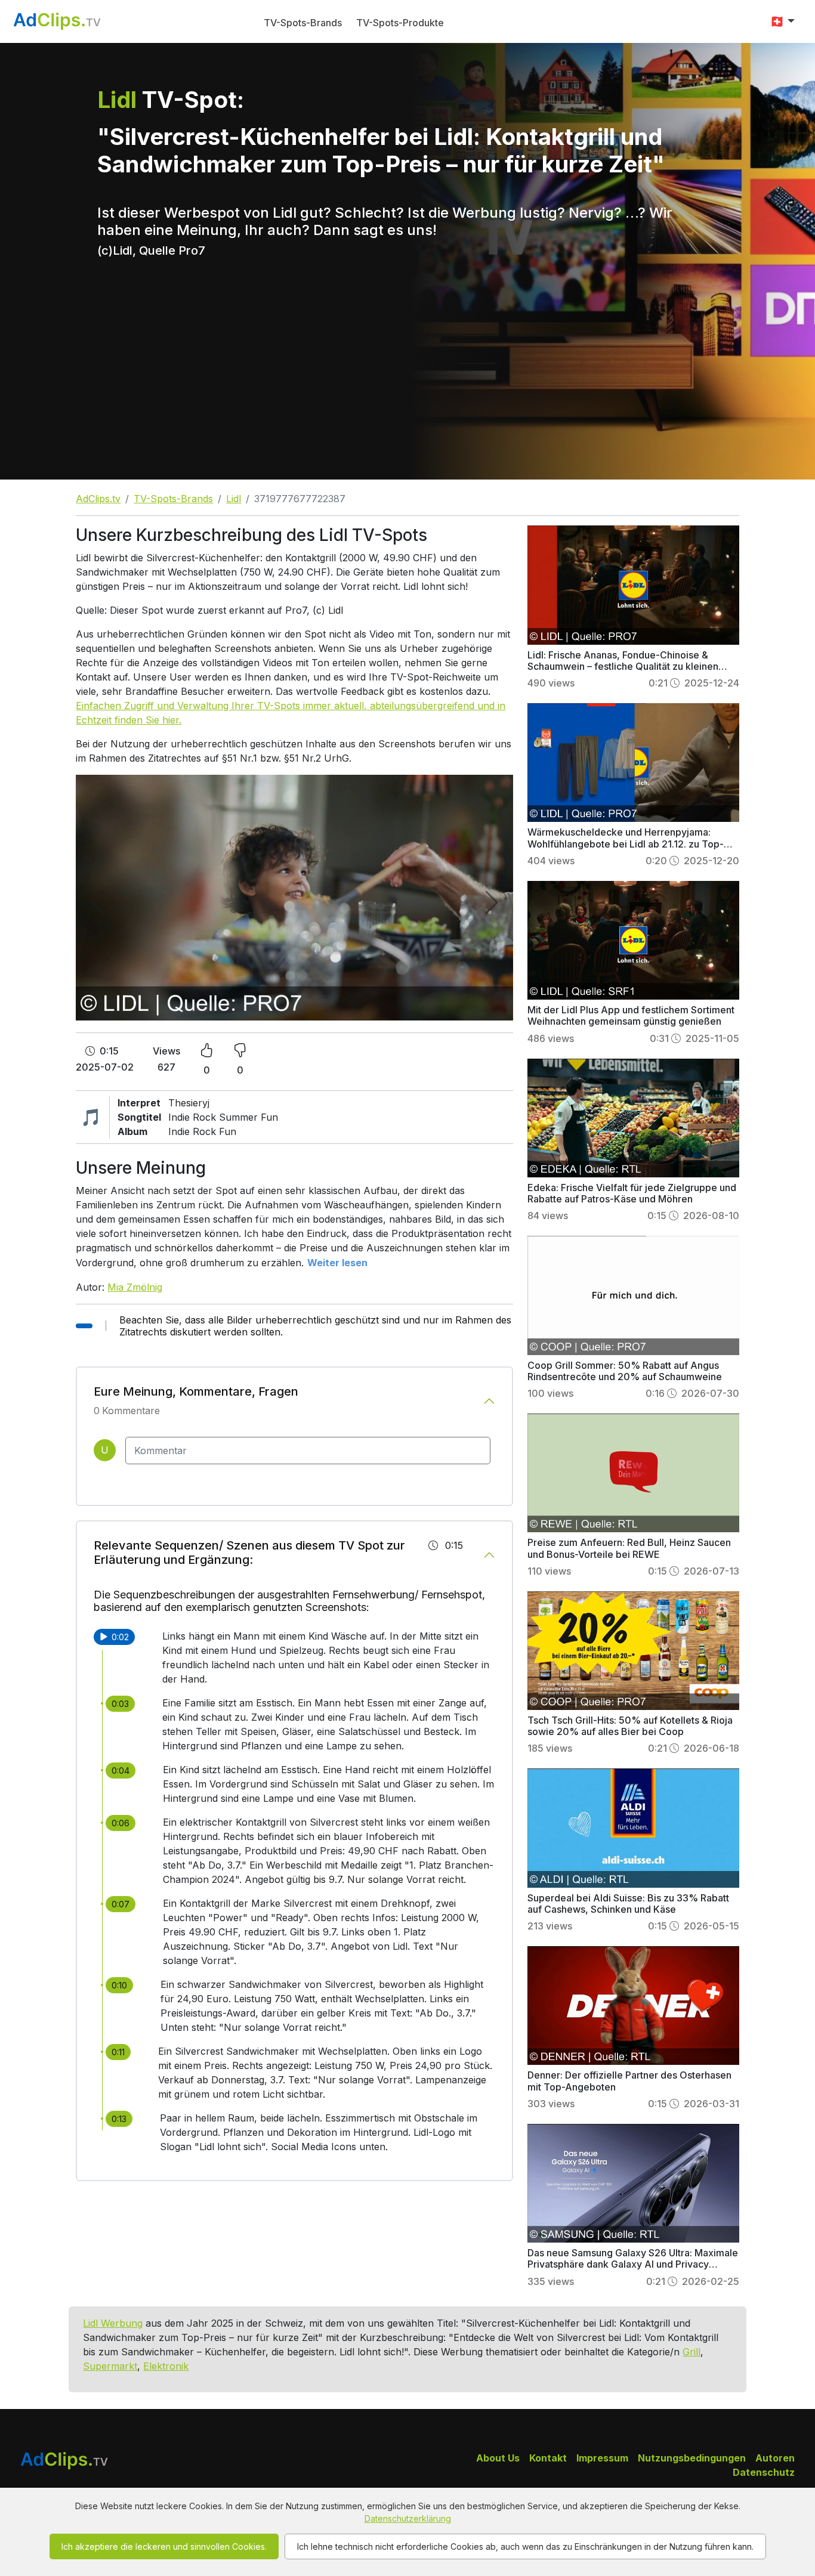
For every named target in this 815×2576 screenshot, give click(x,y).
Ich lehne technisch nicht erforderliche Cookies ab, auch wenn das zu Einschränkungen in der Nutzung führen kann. (525, 2546)
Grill (691, 2352)
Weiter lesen (337, 1263)
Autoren (775, 2458)
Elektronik (166, 2366)
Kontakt (548, 2458)
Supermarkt (110, 2366)
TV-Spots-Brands (303, 23)
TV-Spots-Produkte (400, 23)
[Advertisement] (407, 390)
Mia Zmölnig (135, 1287)
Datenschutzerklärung (408, 2518)
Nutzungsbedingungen (692, 2458)
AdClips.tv (98, 499)
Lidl (234, 499)
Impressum (602, 2458)
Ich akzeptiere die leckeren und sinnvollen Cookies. (164, 2546)
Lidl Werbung (113, 2323)
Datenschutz (764, 2472)
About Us (498, 2458)
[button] (782, 21)
